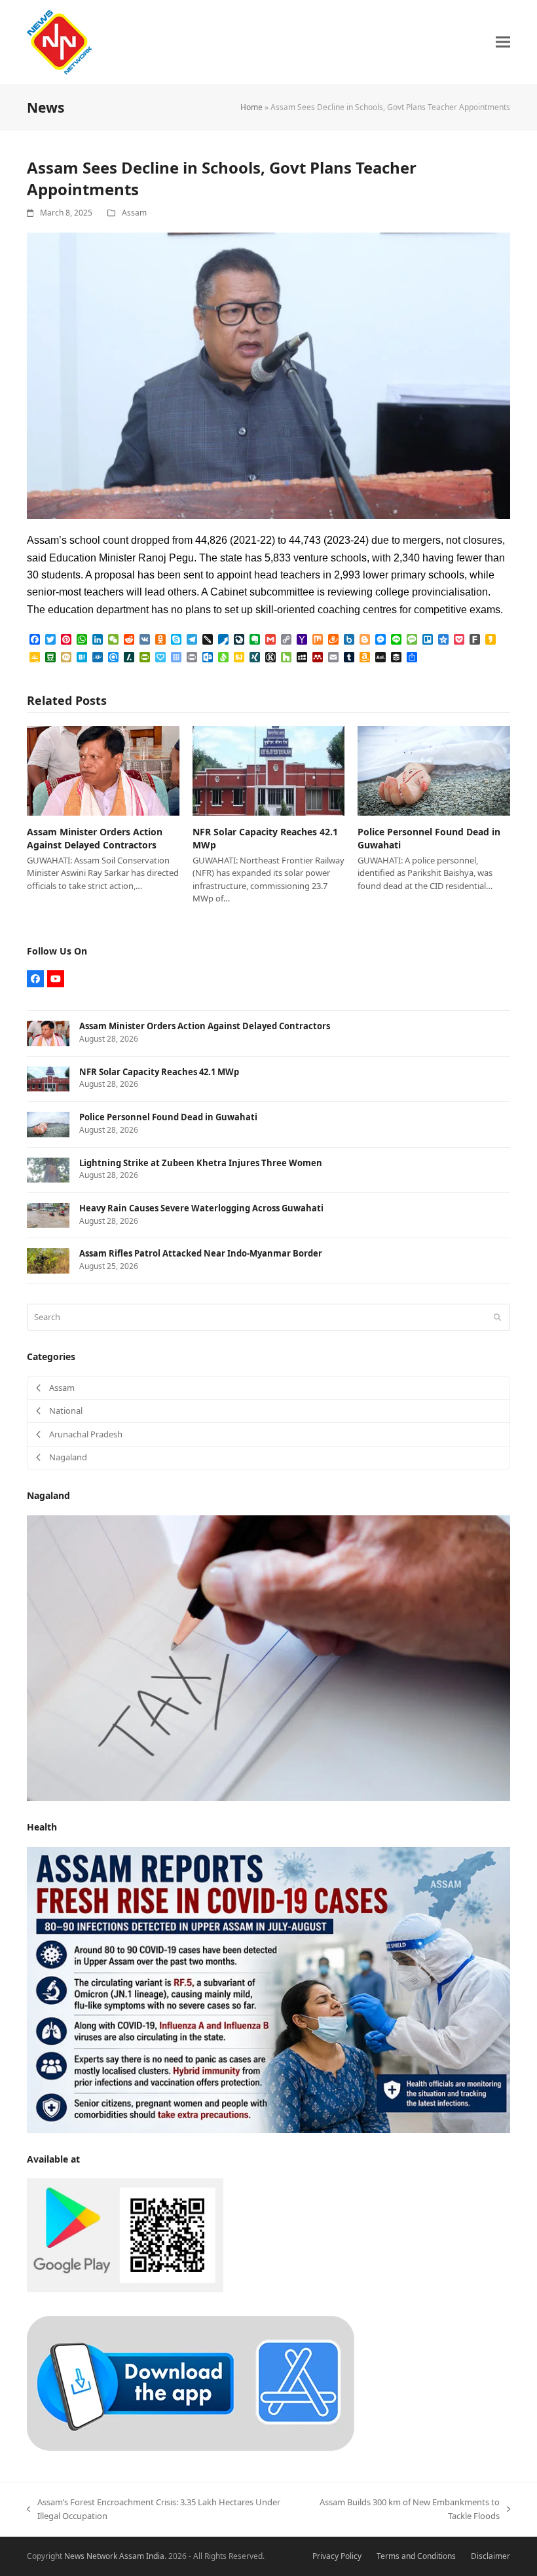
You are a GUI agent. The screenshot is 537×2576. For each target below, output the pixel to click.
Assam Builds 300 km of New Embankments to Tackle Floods (404, 2510)
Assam (134, 213)
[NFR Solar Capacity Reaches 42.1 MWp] (269, 770)
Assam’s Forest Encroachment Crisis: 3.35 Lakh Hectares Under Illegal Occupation (154, 2510)
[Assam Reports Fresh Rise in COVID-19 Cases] (268, 1989)
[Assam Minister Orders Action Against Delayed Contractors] (103, 770)
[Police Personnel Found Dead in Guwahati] (434, 770)
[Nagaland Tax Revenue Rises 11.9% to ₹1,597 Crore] (268, 1657)
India (155, 2556)
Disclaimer (491, 2556)
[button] (503, 42)
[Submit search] (497, 1317)
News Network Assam (104, 2556)
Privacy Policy (337, 2556)
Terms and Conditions (416, 2556)
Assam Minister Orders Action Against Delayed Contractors (95, 838)
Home (251, 107)
